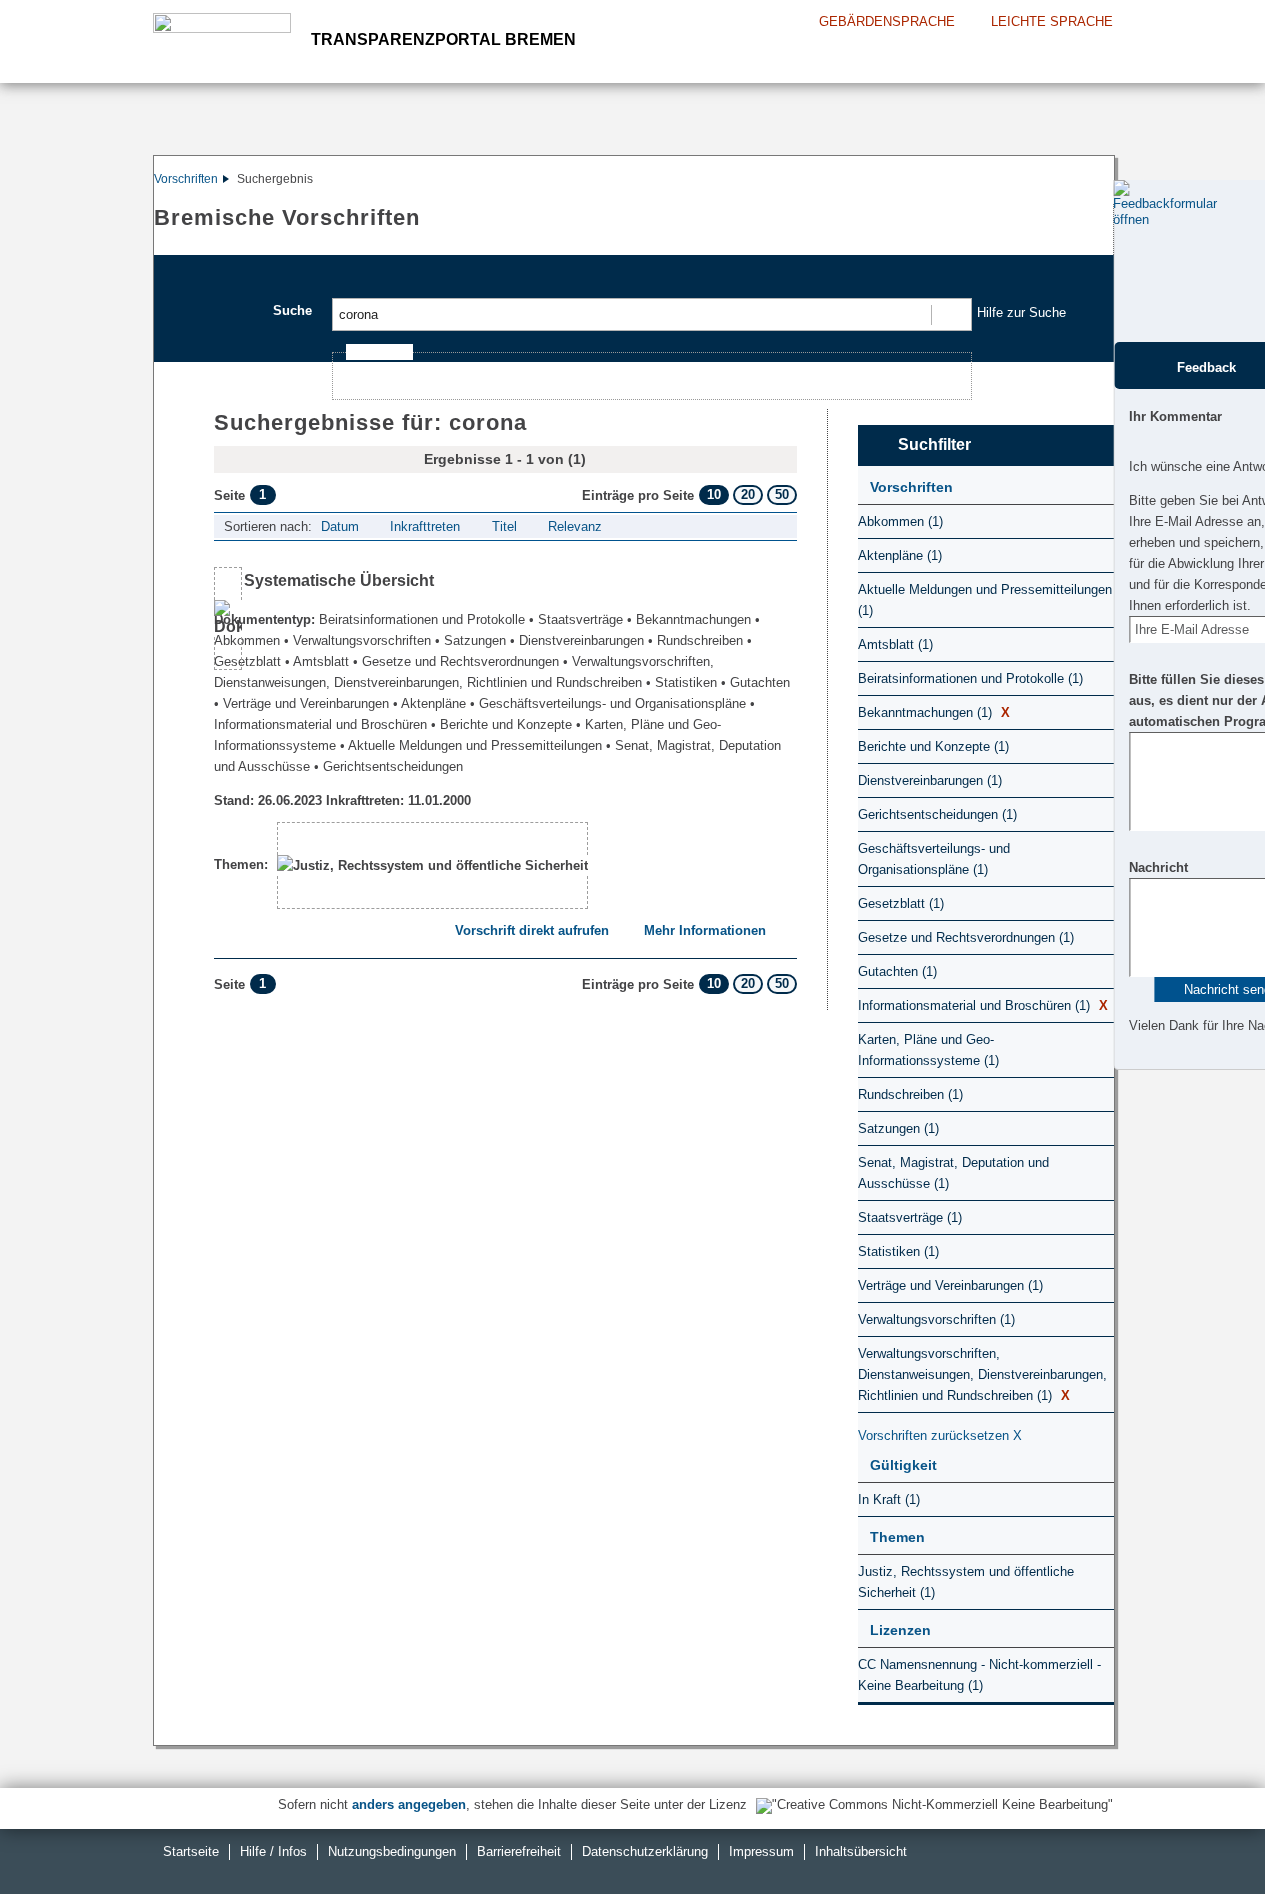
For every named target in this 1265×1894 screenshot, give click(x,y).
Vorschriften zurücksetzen (940, 1435)
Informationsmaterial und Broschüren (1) (983, 1005)
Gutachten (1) (897, 971)
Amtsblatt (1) (895, 644)
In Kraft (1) (889, 1499)
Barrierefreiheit (519, 1851)
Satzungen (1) (898, 1128)
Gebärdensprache (887, 21)
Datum (340, 526)
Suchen (950, 314)
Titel (504, 526)
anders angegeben (409, 1804)
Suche (292, 310)
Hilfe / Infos (273, 1851)
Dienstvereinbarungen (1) (930, 780)
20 (748, 494)
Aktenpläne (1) (900, 555)
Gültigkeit (903, 1465)
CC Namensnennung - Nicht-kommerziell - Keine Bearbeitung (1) (979, 1675)
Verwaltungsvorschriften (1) (936, 1319)
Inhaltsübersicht (861, 1851)
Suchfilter (934, 444)
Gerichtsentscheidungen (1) (937, 814)
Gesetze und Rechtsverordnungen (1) (966, 937)
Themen (897, 1537)
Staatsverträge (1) (910, 1217)
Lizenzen (900, 1630)
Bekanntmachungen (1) (934, 712)
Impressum (761, 1851)
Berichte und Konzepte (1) (933, 746)
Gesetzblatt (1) (901, 903)
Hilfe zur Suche (1021, 312)
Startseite (191, 1851)
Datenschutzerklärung (645, 1851)
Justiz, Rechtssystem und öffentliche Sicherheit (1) (966, 1582)
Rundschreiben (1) (910, 1094)
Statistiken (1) (898, 1251)
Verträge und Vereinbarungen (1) (950, 1285)
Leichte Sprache (1052, 21)
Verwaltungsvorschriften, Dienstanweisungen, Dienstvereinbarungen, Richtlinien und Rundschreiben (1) (982, 1374)
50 (782, 494)
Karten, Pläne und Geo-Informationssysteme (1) (928, 1050)
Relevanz (575, 526)
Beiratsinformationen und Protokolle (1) (970, 678)
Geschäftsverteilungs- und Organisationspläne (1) (934, 859)
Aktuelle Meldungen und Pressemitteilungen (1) (985, 600)
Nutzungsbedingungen (392, 1851)
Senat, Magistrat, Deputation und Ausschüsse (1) (953, 1173)
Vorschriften (186, 179)
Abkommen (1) (900, 521)
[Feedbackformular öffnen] (1135, 261)
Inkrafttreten (425, 526)
